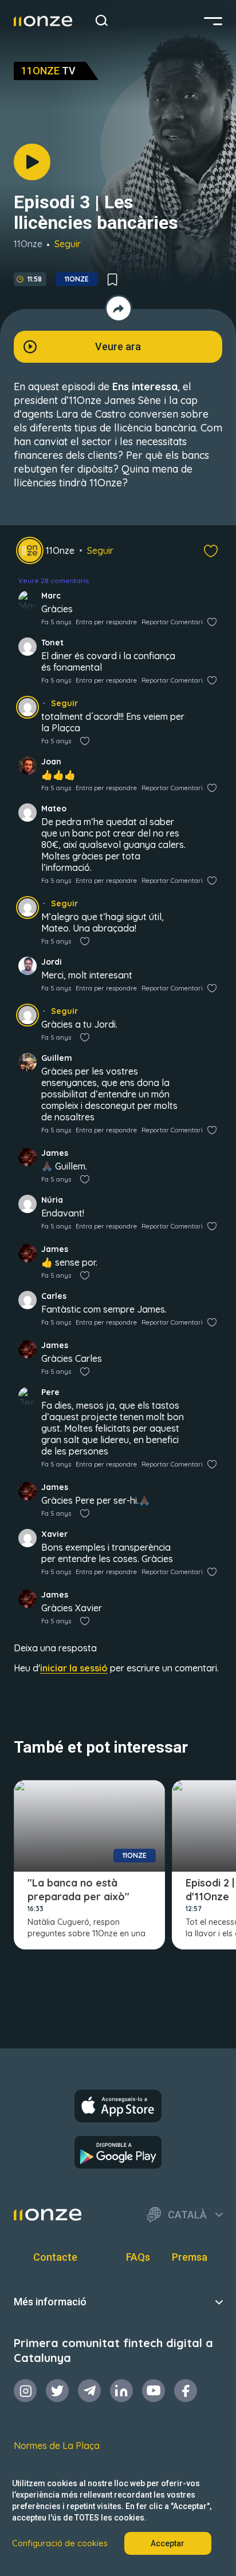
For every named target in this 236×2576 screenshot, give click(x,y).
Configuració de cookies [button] (60, 2543)
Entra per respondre (106, 622)
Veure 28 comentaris (54, 580)
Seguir (68, 244)
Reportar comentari (172, 622)
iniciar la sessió (74, 1668)
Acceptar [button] (168, 2543)
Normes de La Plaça (57, 2446)
